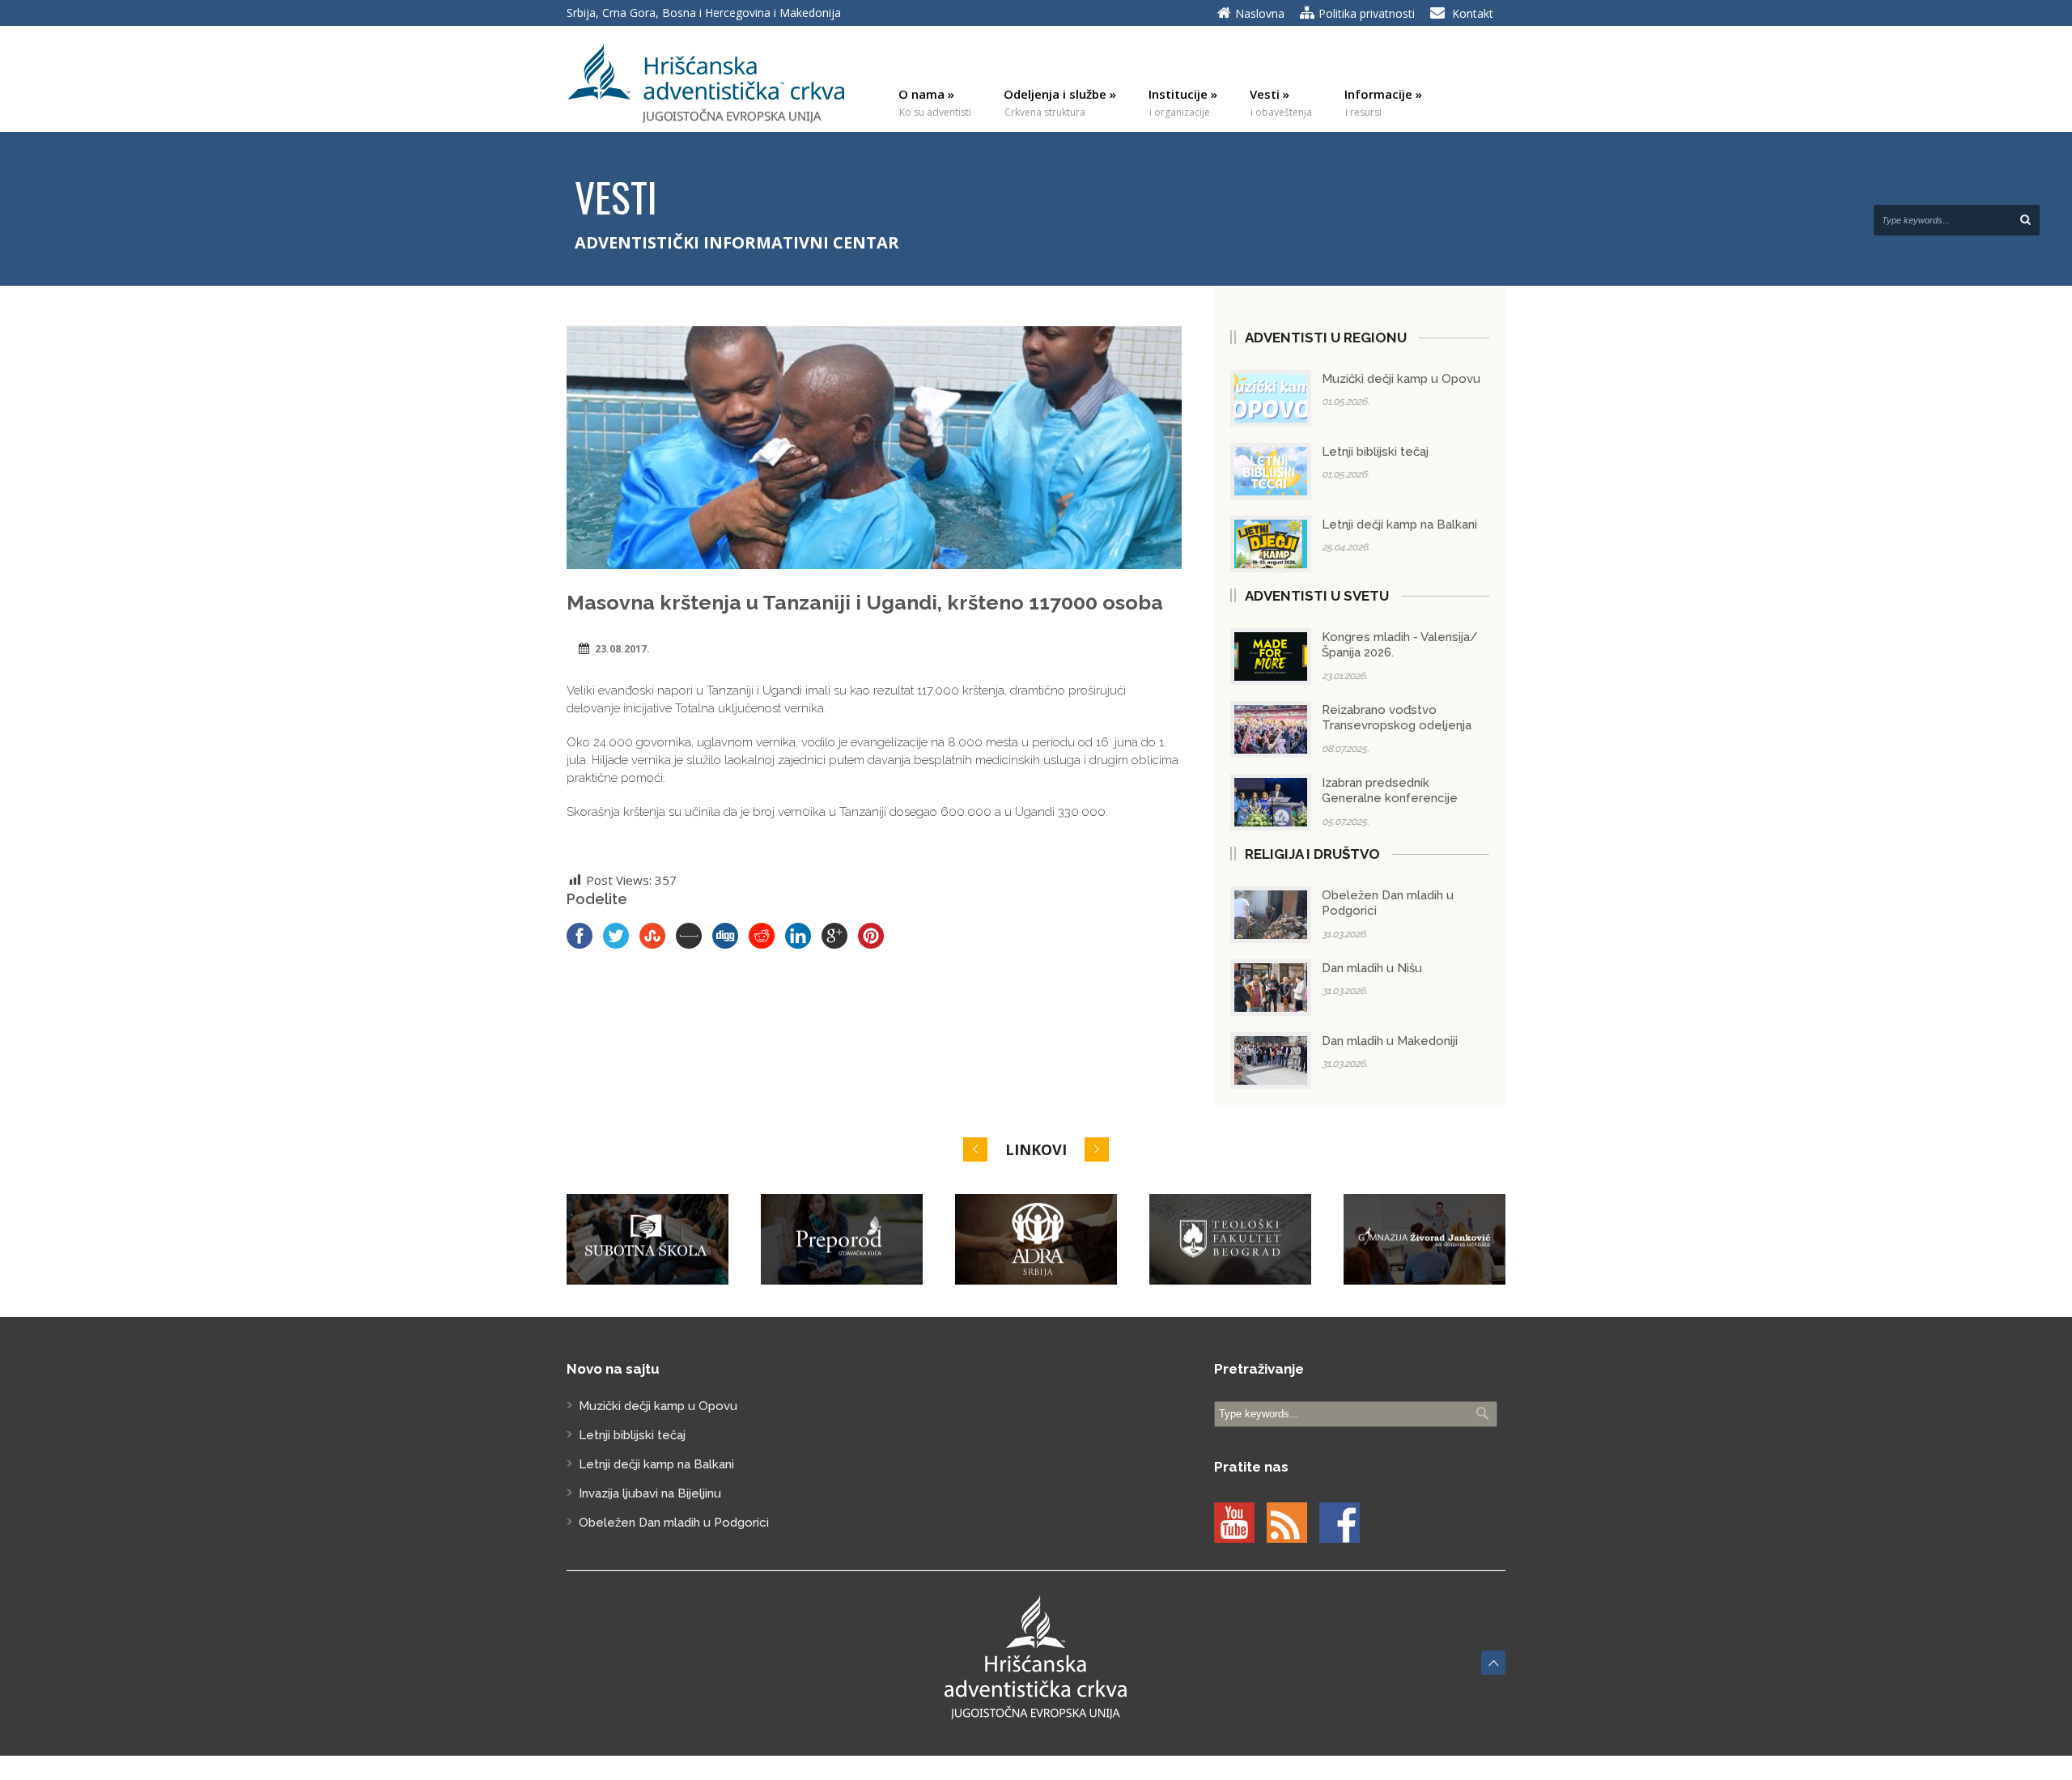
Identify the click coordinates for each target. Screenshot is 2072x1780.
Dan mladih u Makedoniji (1390, 1041)
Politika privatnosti (1367, 13)
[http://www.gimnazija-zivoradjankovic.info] (1424, 1240)
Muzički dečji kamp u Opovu (1401, 379)
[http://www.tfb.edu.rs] (1230, 1240)
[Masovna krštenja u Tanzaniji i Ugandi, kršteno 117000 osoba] (874, 448)
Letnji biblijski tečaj (1375, 452)
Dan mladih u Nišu (1372, 968)
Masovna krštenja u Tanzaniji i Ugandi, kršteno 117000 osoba (865, 602)
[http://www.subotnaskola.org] (647, 1240)
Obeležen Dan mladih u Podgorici (674, 1523)
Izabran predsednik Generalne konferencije (1390, 791)
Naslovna (1260, 13)
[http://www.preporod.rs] (842, 1240)
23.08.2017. (622, 649)
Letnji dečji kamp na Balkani (1399, 525)
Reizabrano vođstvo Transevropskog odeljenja (1397, 718)
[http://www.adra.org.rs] (1036, 1240)
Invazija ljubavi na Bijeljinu (650, 1493)
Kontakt (1473, 13)
